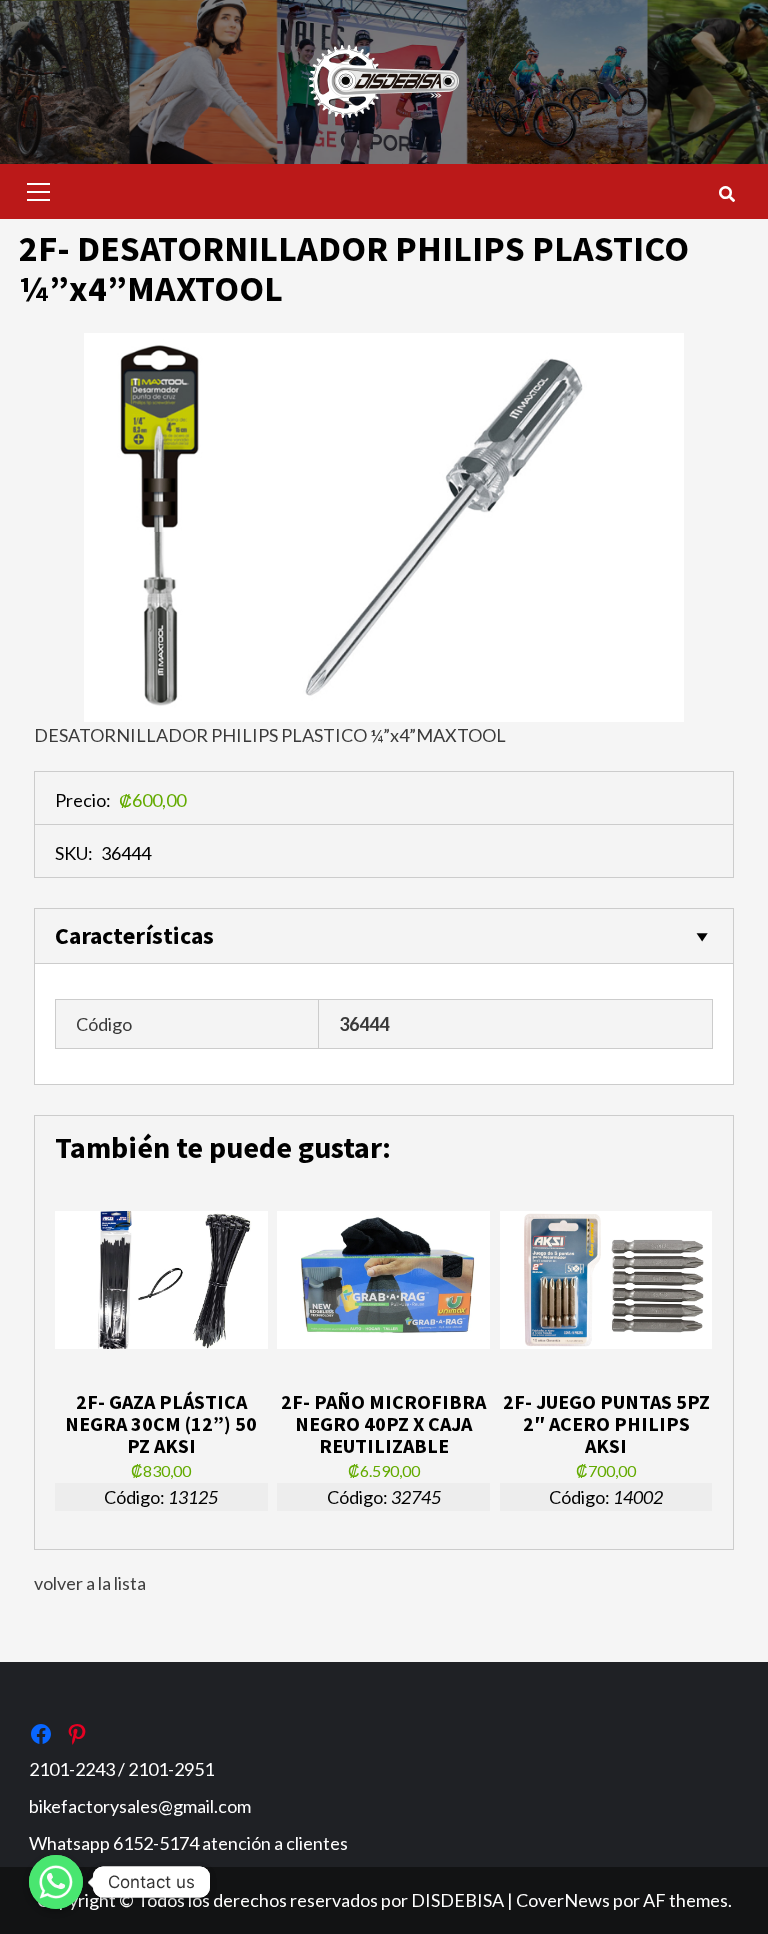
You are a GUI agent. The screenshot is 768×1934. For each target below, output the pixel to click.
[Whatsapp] (56, 1882)
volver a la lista (90, 1583)
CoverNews (563, 1900)
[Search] (726, 194)
